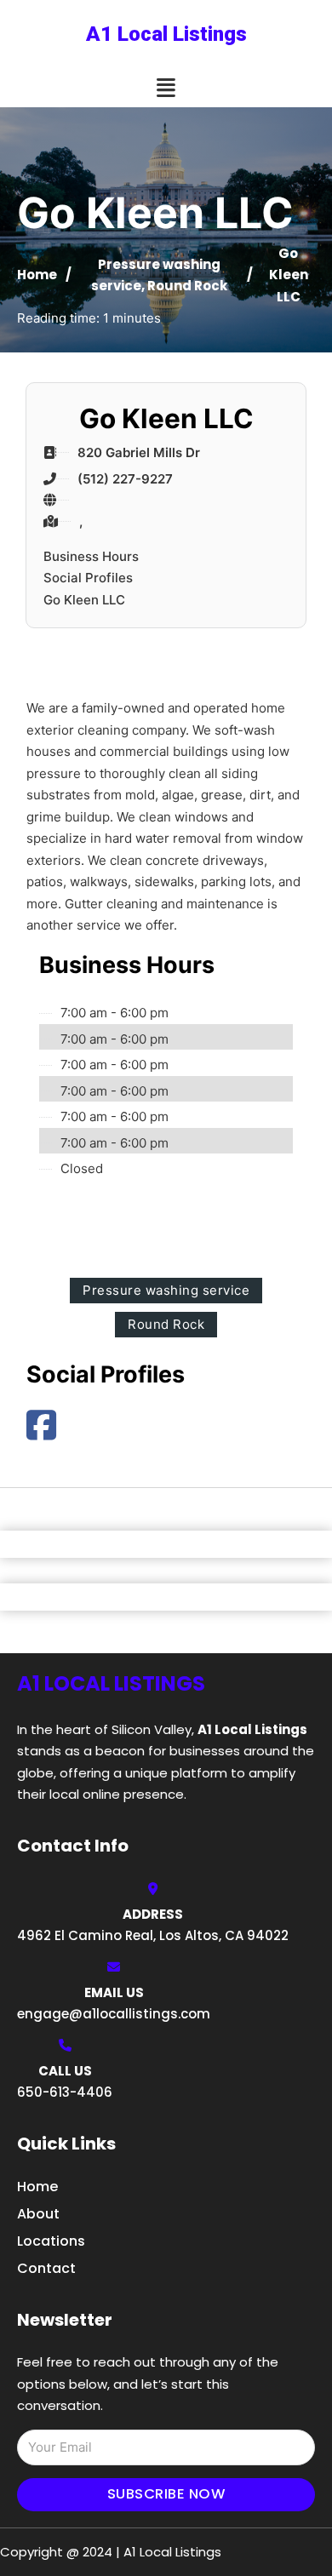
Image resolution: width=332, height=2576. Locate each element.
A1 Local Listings (166, 34)
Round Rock (187, 286)
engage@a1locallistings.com (114, 2014)
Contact (46, 2268)
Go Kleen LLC (84, 600)
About (38, 2214)
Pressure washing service (166, 1290)
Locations (51, 2241)
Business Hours (91, 556)
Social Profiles (88, 578)
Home (37, 275)
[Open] (166, 88)
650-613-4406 (65, 2092)
